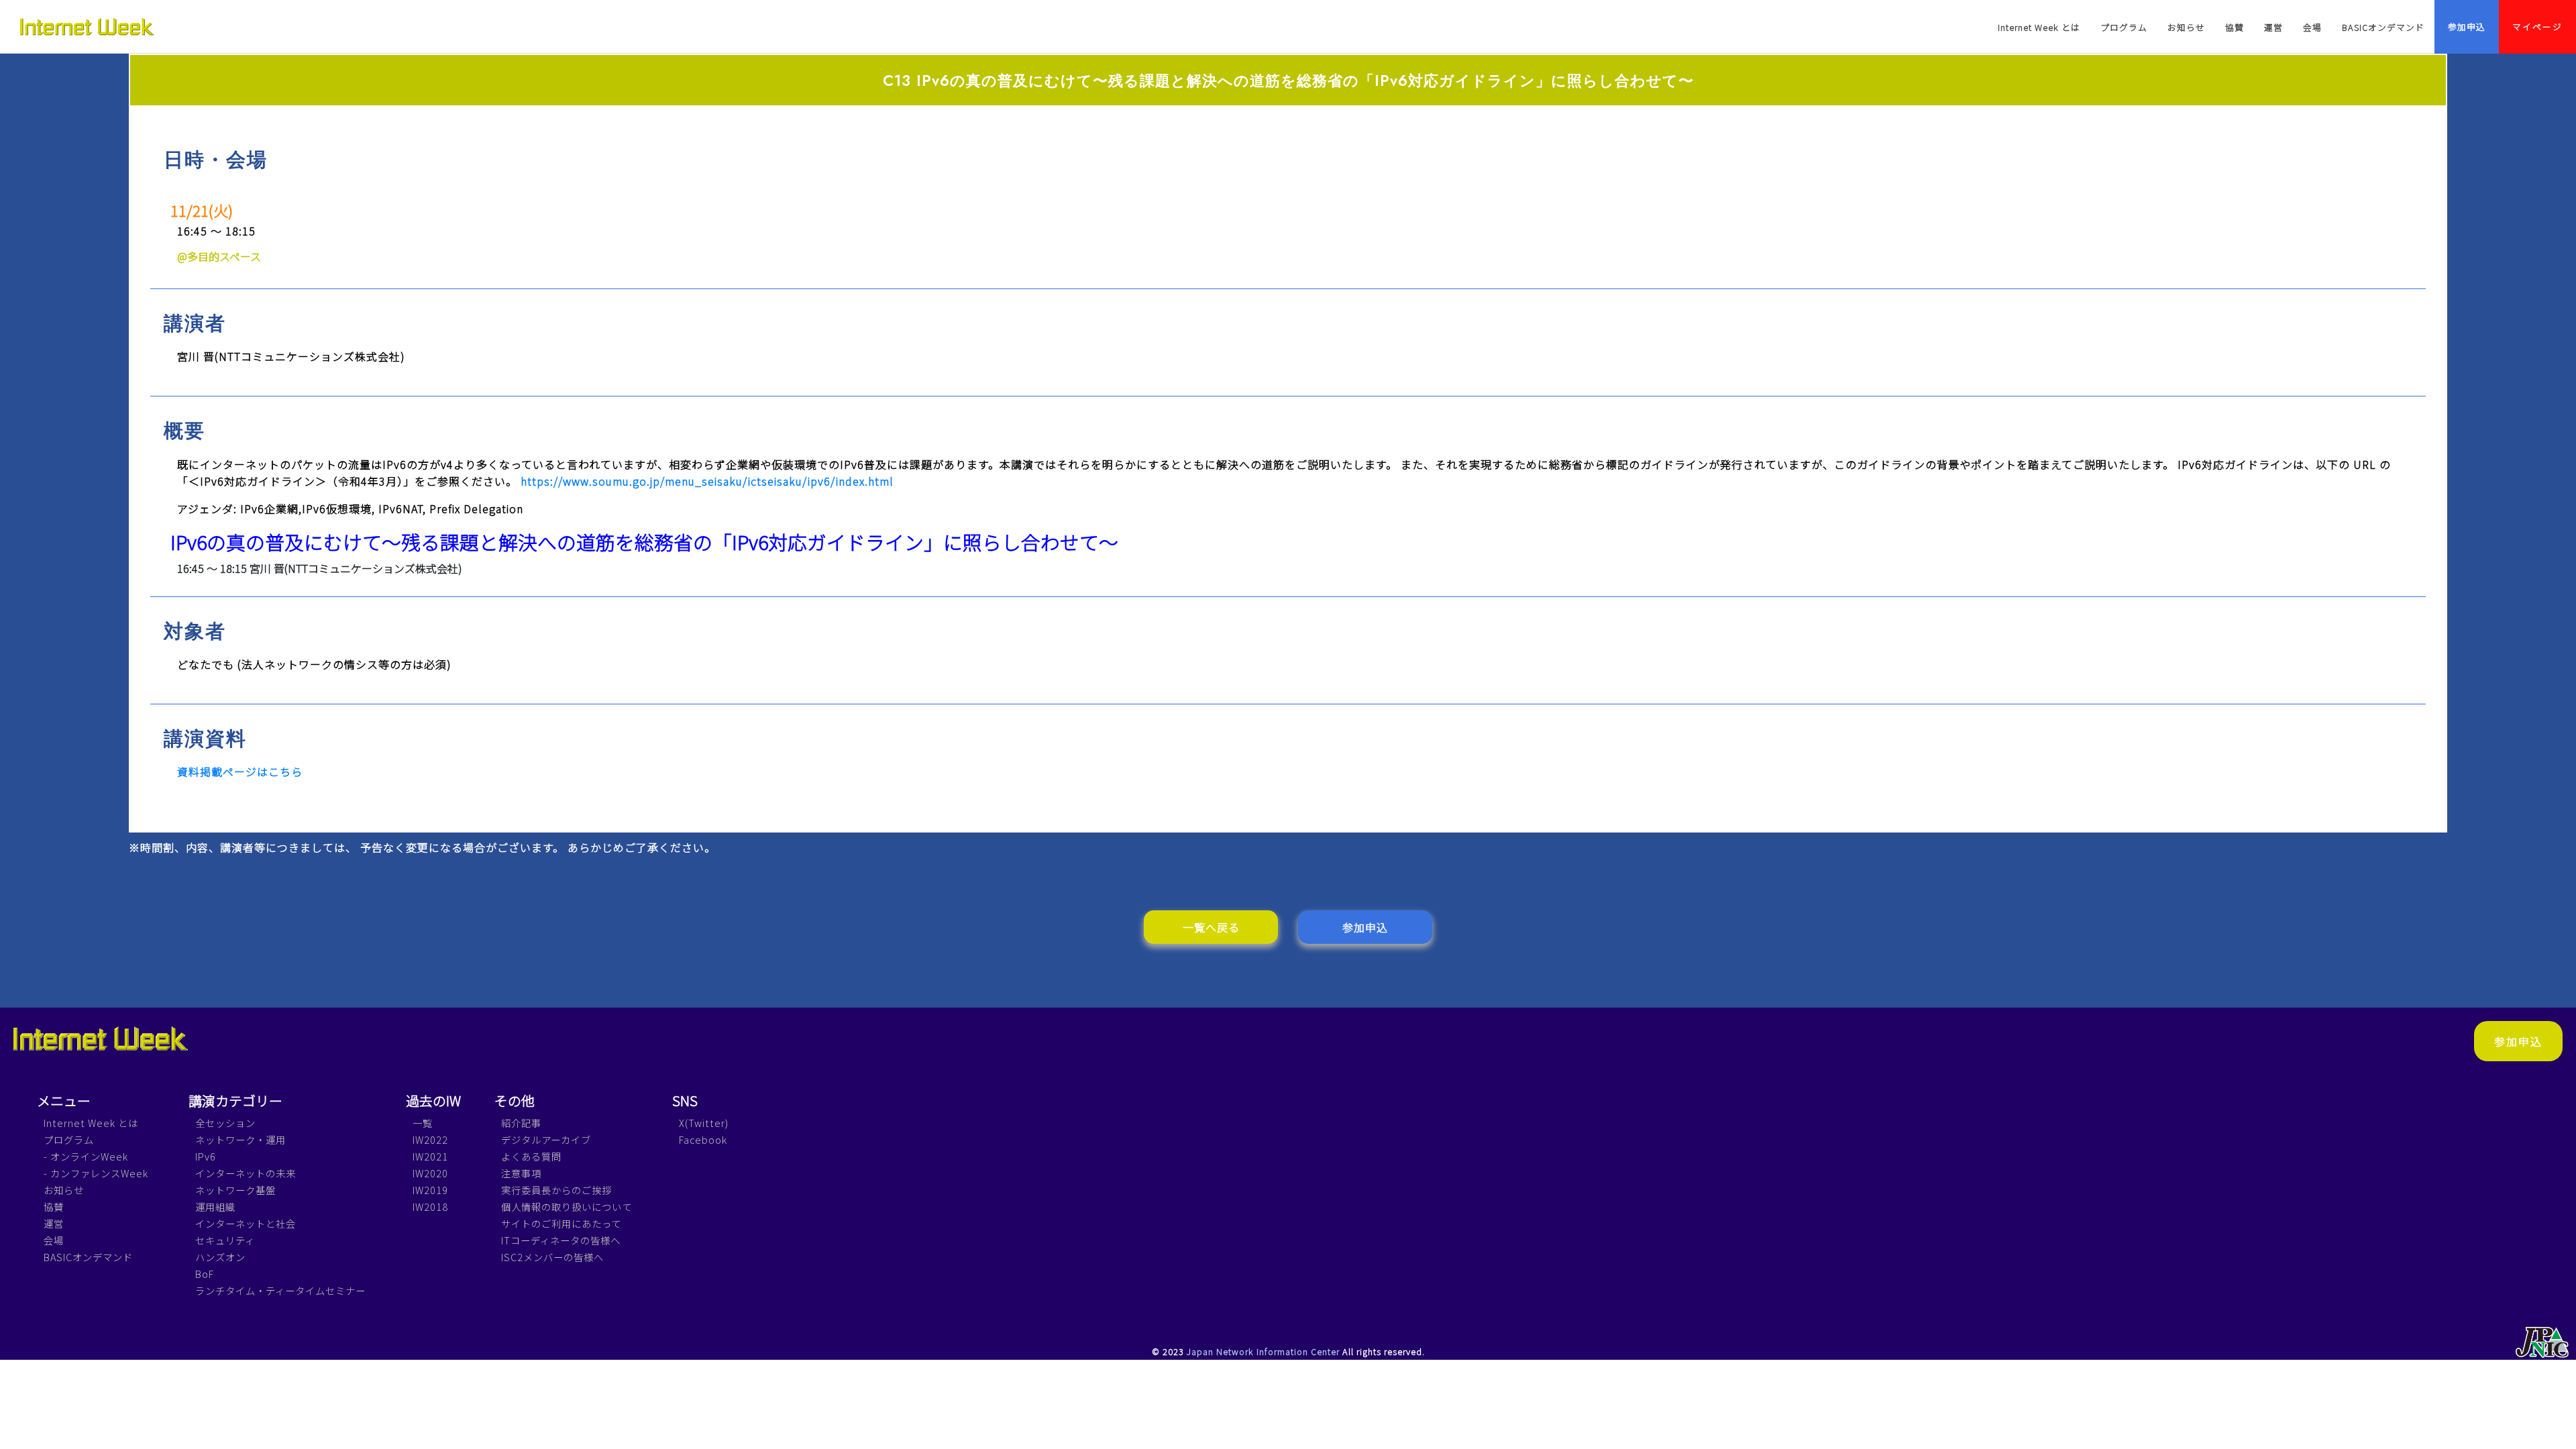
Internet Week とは (2039, 27)
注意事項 (521, 1173)
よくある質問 (531, 1156)
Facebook (703, 1139)
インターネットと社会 (246, 1223)
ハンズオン (220, 1257)
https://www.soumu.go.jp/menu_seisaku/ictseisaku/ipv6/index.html (707, 481)
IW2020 (430, 1173)
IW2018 (430, 1206)
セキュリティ (225, 1240)
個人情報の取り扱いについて (567, 1206)
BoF (205, 1274)
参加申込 (2467, 26)
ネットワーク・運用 (240, 1139)
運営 (2273, 27)
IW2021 (430, 1156)
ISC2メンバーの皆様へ (552, 1257)
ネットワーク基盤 (235, 1190)
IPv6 (206, 1156)
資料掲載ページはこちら (240, 771)
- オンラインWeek (86, 1156)
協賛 (2235, 27)
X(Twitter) (704, 1123)
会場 (2312, 27)
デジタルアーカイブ (546, 1139)
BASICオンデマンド (2383, 27)
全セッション (225, 1123)
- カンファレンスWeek (96, 1173)
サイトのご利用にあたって (561, 1223)
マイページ (2537, 26)
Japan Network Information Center (1263, 1351)
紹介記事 (521, 1123)
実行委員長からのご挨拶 (556, 1190)
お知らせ (2186, 27)
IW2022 (430, 1139)
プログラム (2124, 27)
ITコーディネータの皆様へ (561, 1240)
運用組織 (215, 1206)
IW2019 (430, 1190)
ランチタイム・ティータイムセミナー (280, 1290)
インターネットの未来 (246, 1173)
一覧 (423, 1123)
